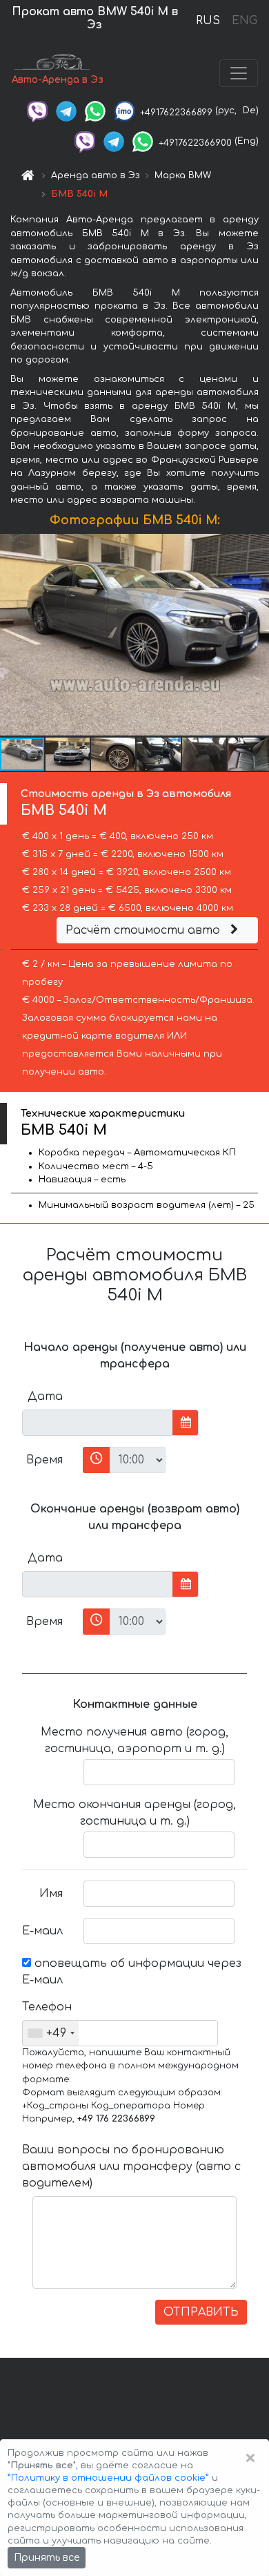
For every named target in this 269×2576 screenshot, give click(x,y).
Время (44, 1460)
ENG (244, 21)
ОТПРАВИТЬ (201, 2312)
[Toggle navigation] (239, 73)
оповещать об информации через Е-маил (132, 1972)
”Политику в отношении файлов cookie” (108, 2478)
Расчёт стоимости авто (145, 930)
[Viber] (37, 110)
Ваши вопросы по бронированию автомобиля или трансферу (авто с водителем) (131, 2166)
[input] (98, 1423)
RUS (208, 21)
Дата (45, 1396)
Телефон (47, 2007)
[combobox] (51, 2033)
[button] (68, 754)
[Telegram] (66, 110)
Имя (51, 1894)
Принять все (47, 2558)
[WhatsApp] (95, 110)
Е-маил (42, 1931)
